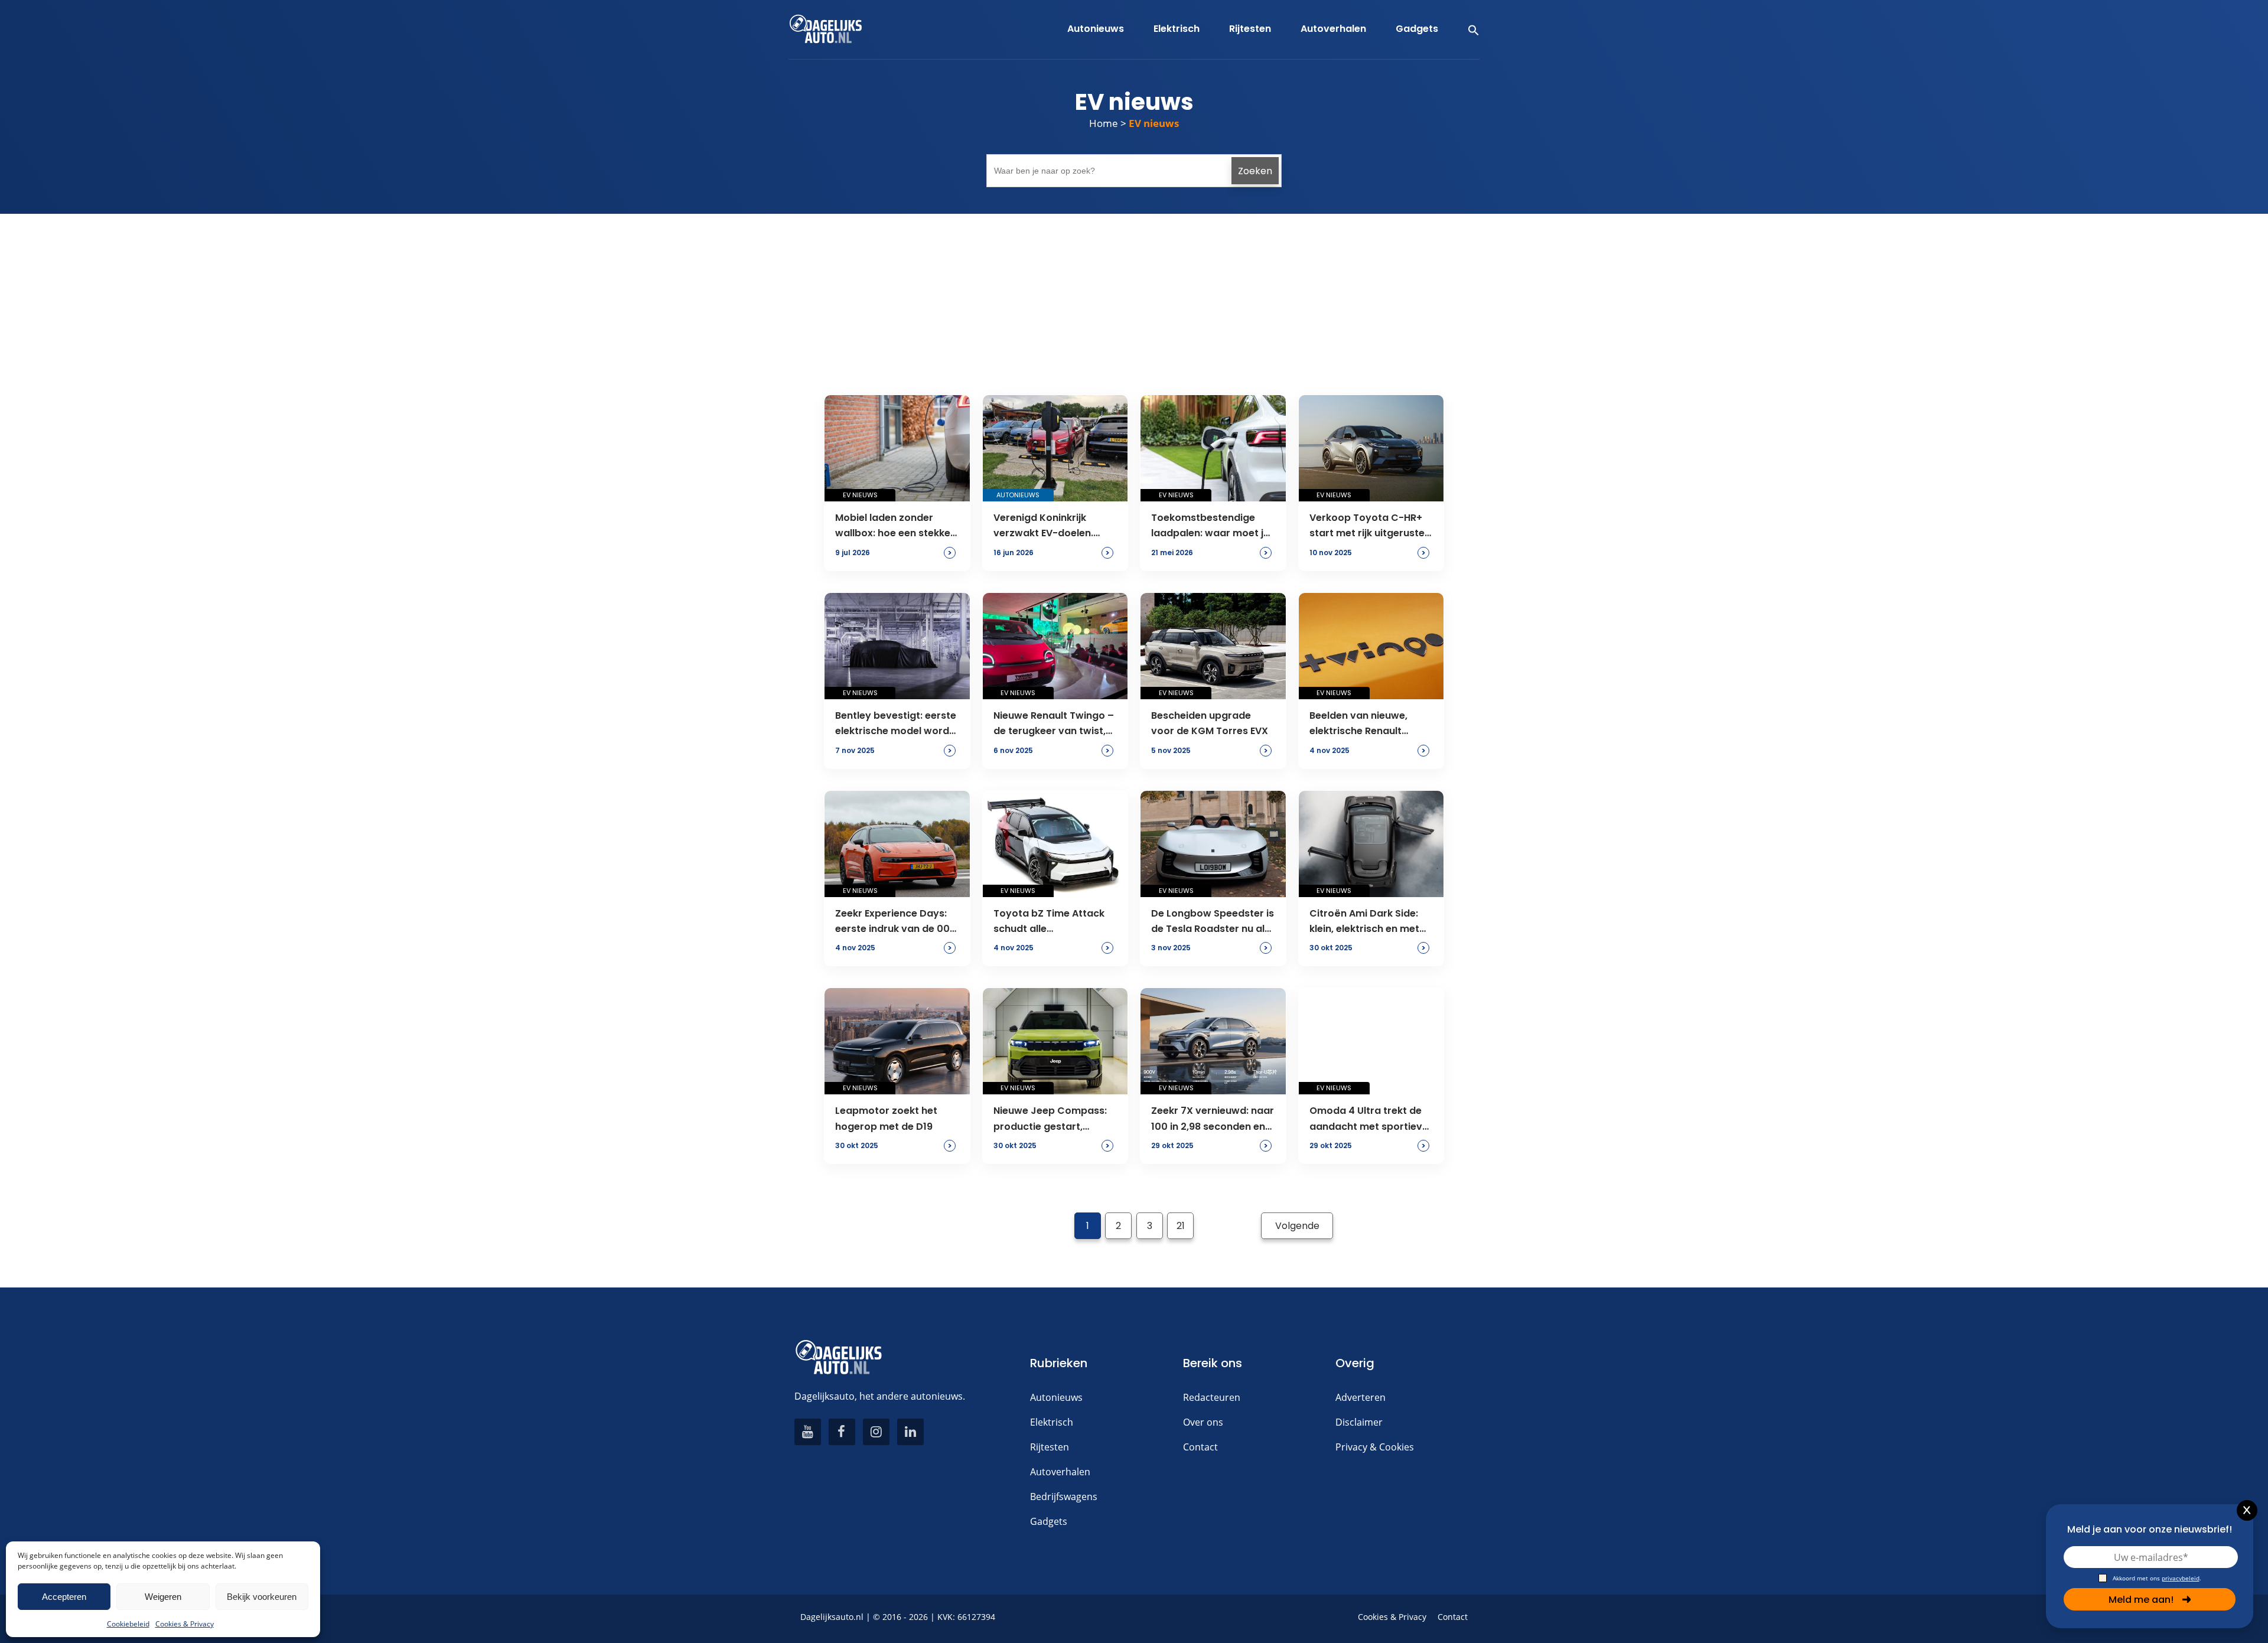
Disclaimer (1359, 1422)
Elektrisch (1052, 1422)
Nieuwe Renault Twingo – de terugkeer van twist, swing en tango (1054, 724)
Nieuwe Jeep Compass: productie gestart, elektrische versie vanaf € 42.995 (1052, 1119)
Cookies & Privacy (185, 1624)
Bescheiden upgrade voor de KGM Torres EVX (1210, 723)
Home (1104, 123)
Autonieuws (1056, 1397)
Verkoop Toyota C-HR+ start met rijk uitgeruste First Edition (1367, 526)
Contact (1200, 1447)
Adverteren (1361, 1397)
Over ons (1203, 1422)
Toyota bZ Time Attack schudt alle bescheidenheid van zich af (1053, 922)
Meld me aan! (2141, 1600)
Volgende (1297, 1226)
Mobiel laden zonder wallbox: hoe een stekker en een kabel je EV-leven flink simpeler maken (895, 526)
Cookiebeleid (128, 1624)
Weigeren (163, 1597)
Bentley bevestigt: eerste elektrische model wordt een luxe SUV (896, 724)
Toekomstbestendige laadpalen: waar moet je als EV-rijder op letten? (1210, 526)
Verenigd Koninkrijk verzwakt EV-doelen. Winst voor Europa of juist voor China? (1045, 526)
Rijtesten (1050, 1447)
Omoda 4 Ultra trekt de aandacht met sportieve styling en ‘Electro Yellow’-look (1369, 1119)
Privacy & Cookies (1375, 1447)
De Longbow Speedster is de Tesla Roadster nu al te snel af (1213, 922)
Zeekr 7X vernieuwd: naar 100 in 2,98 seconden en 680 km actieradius (1213, 1119)
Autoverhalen (1060, 1472)
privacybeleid (2181, 1578)
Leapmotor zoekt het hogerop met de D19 (886, 1118)
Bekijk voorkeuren (262, 1597)
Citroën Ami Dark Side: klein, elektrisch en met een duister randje (1364, 922)
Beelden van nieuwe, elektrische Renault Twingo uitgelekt (1358, 724)
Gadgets (1049, 1521)
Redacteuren (1212, 1397)
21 (1181, 1226)
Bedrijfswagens (1064, 1497)
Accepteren (64, 1597)
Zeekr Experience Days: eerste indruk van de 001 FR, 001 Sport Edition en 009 (894, 922)
